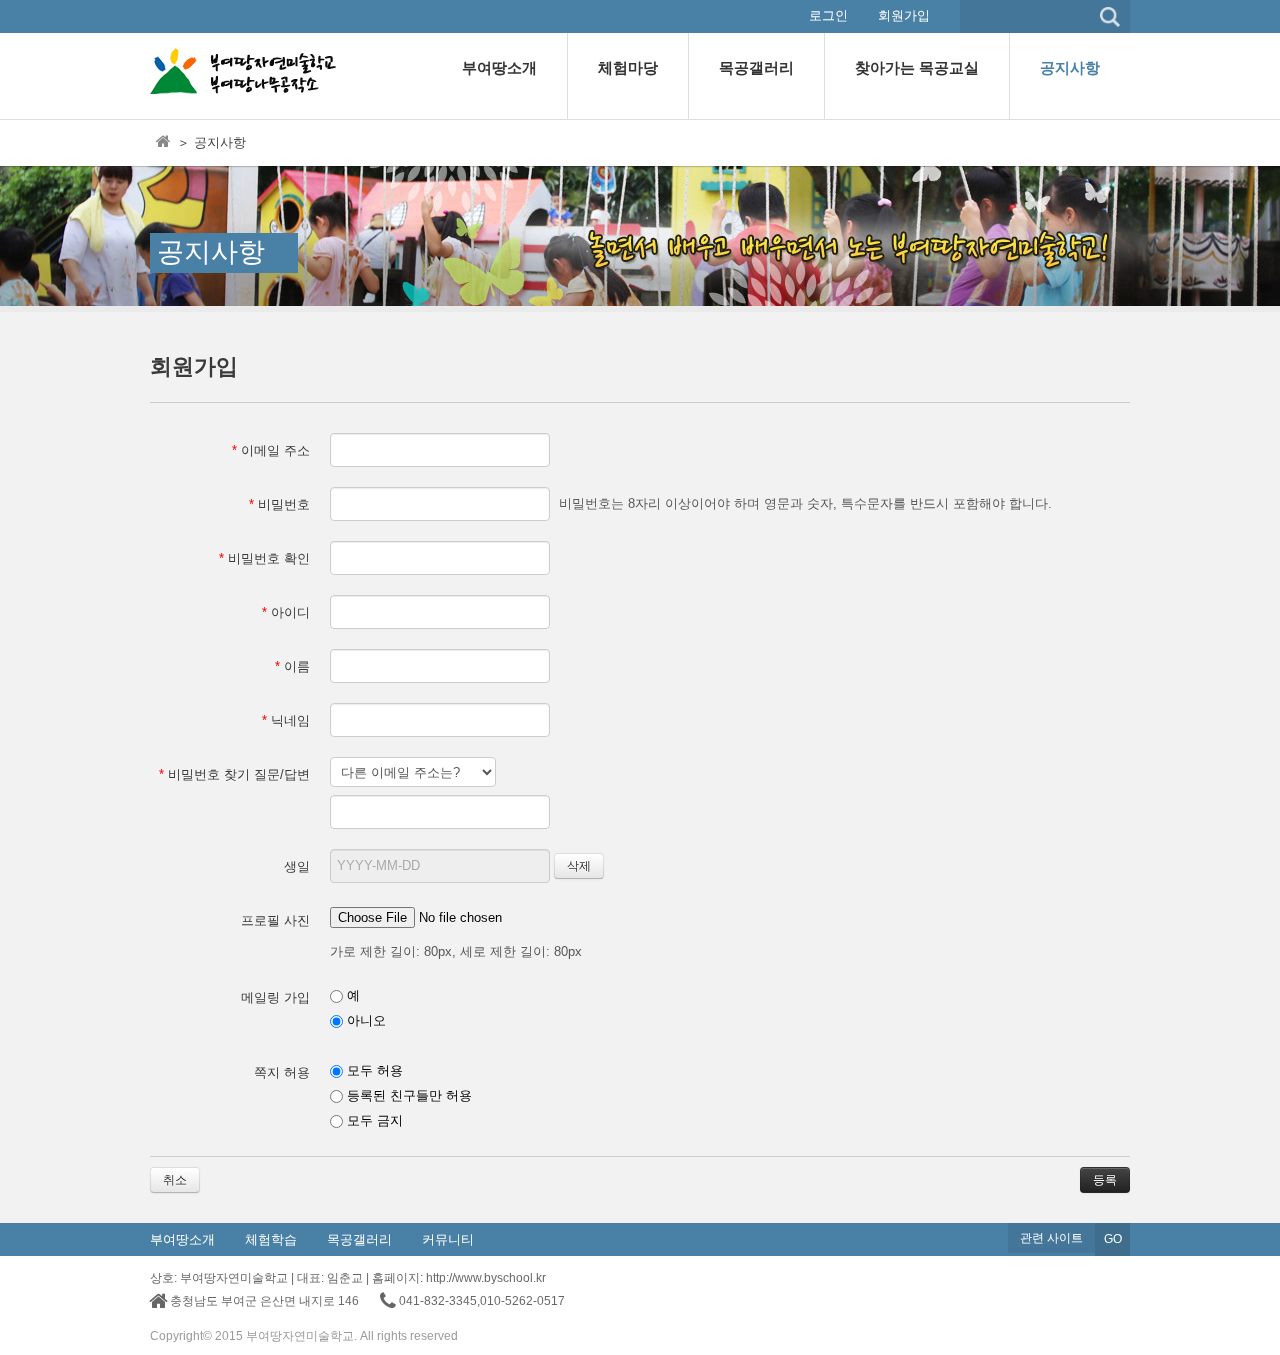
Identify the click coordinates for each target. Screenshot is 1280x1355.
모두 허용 (373, 1070)
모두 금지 (373, 1120)
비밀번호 (279, 504)
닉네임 (286, 720)
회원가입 (904, 15)
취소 (175, 1180)
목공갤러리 (359, 1239)
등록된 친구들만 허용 (407, 1095)
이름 (292, 666)
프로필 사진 (275, 920)
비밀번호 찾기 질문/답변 (234, 774)
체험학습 (271, 1239)
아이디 (286, 612)
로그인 (828, 15)
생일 (297, 866)
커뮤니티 (448, 1239)
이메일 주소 (271, 450)
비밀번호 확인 (264, 558)
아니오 (364, 1020)
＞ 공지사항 (211, 142)
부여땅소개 (182, 1239)
